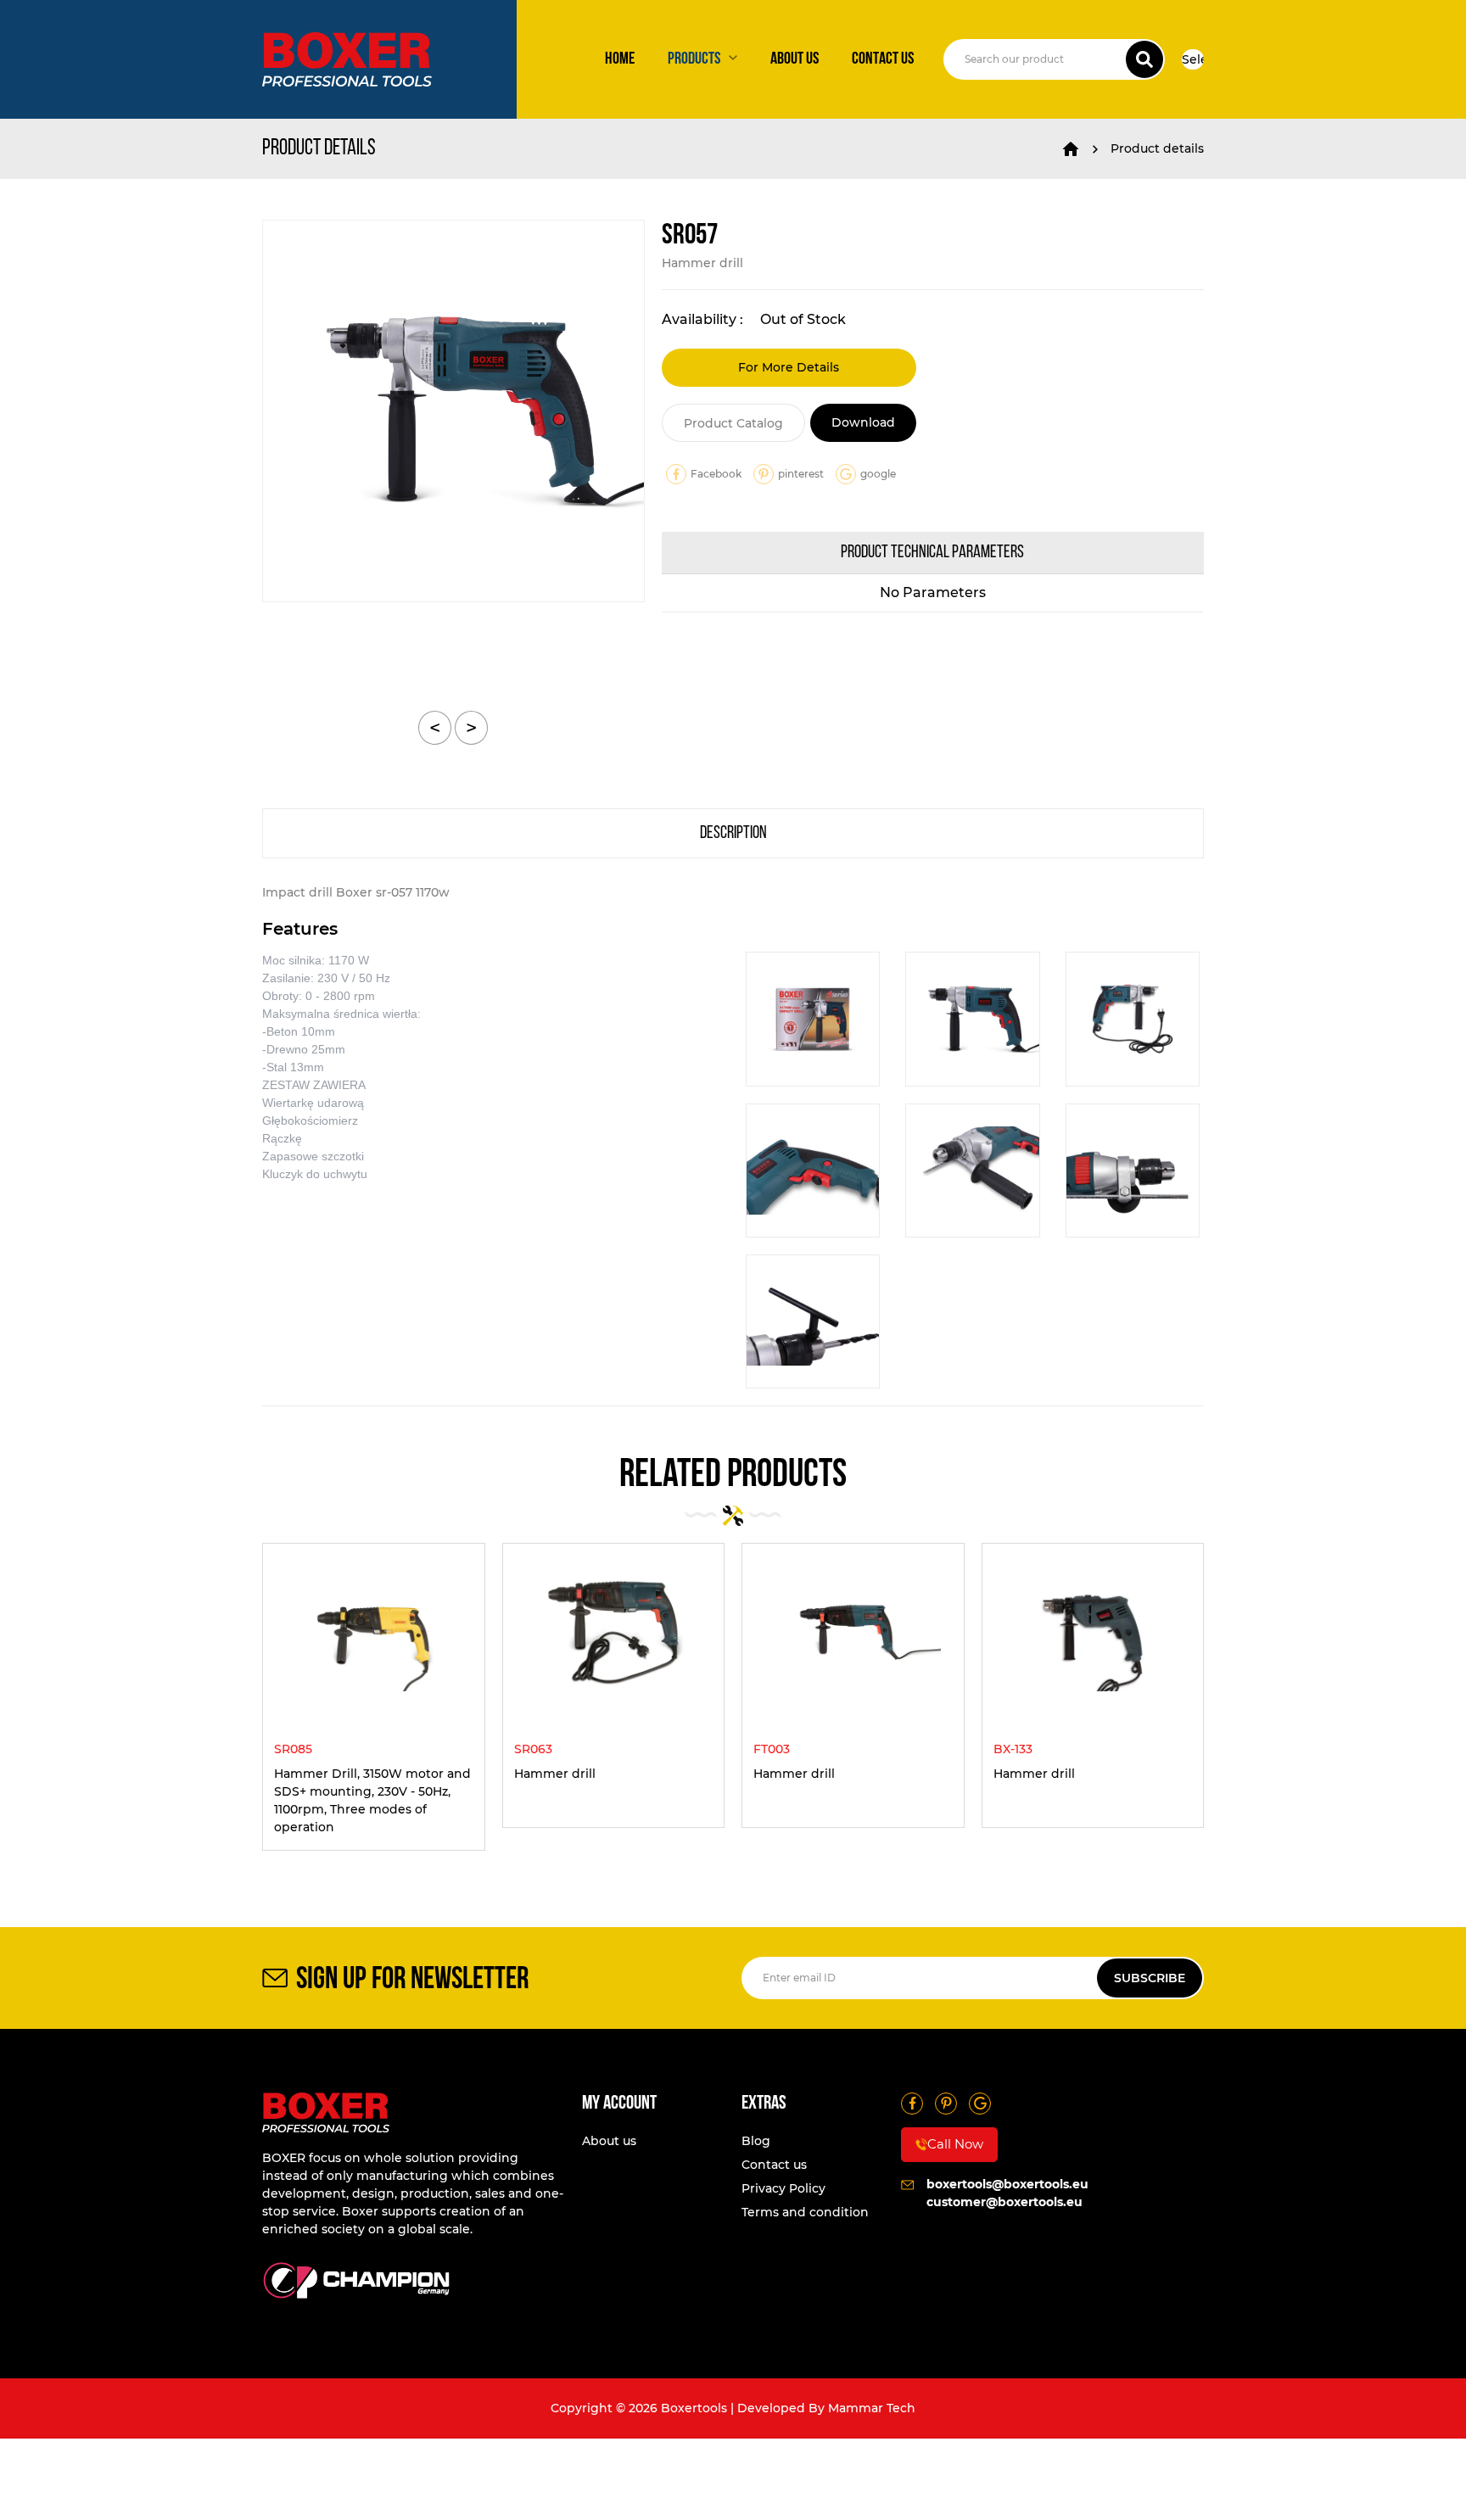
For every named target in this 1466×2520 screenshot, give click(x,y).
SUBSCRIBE (1150, 1978)
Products (694, 59)
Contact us (883, 59)
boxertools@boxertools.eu (1007, 2184)
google (878, 474)
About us (795, 59)
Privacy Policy (783, 2188)
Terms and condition (805, 2212)
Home (620, 59)
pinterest (801, 474)
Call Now (955, 2144)
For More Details (789, 367)
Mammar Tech (872, 2408)
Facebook (716, 474)
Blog (756, 2141)
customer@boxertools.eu (1004, 2202)
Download (863, 422)
